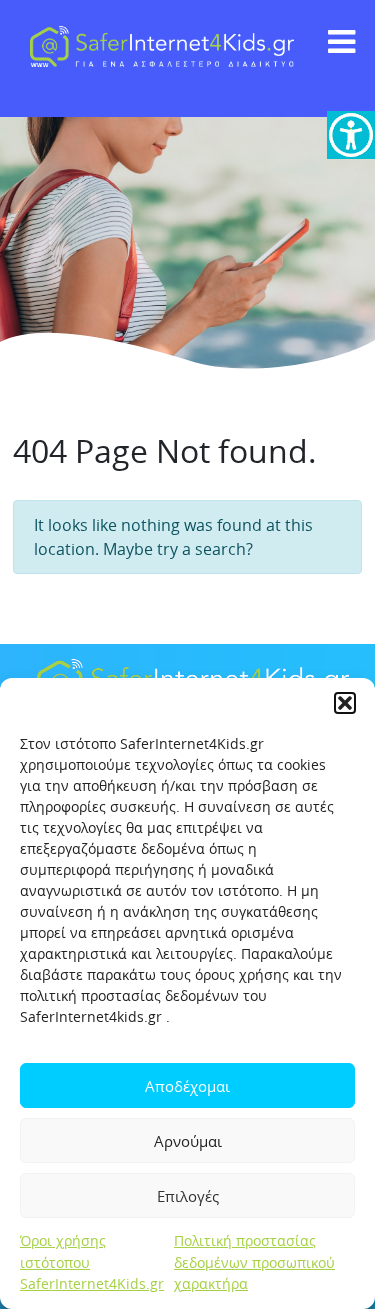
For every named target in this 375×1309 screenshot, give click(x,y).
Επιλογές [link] (188, 1196)
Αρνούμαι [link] (188, 1141)
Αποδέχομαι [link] (187, 1086)
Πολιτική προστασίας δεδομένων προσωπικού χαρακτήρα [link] (254, 1262)
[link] (351, 135)
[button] (345, 703)
